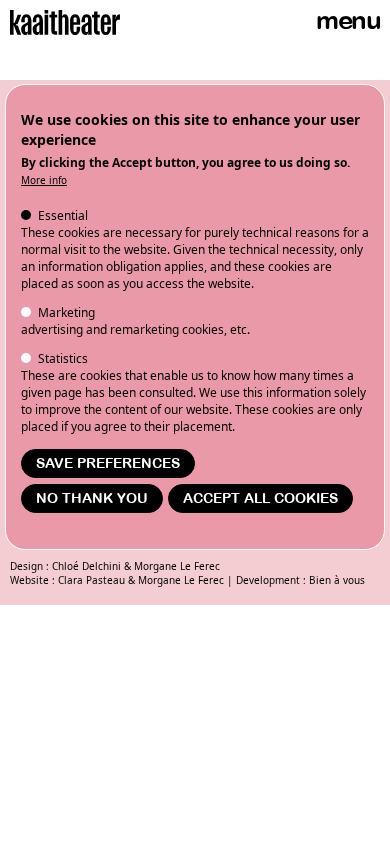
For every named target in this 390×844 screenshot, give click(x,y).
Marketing (66, 312)
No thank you (92, 498)
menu (348, 20)
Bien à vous (337, 580)
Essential (63, 215)
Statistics (63, 358)
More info (44, 180)
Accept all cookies (260, 498)
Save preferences (108, 463)
